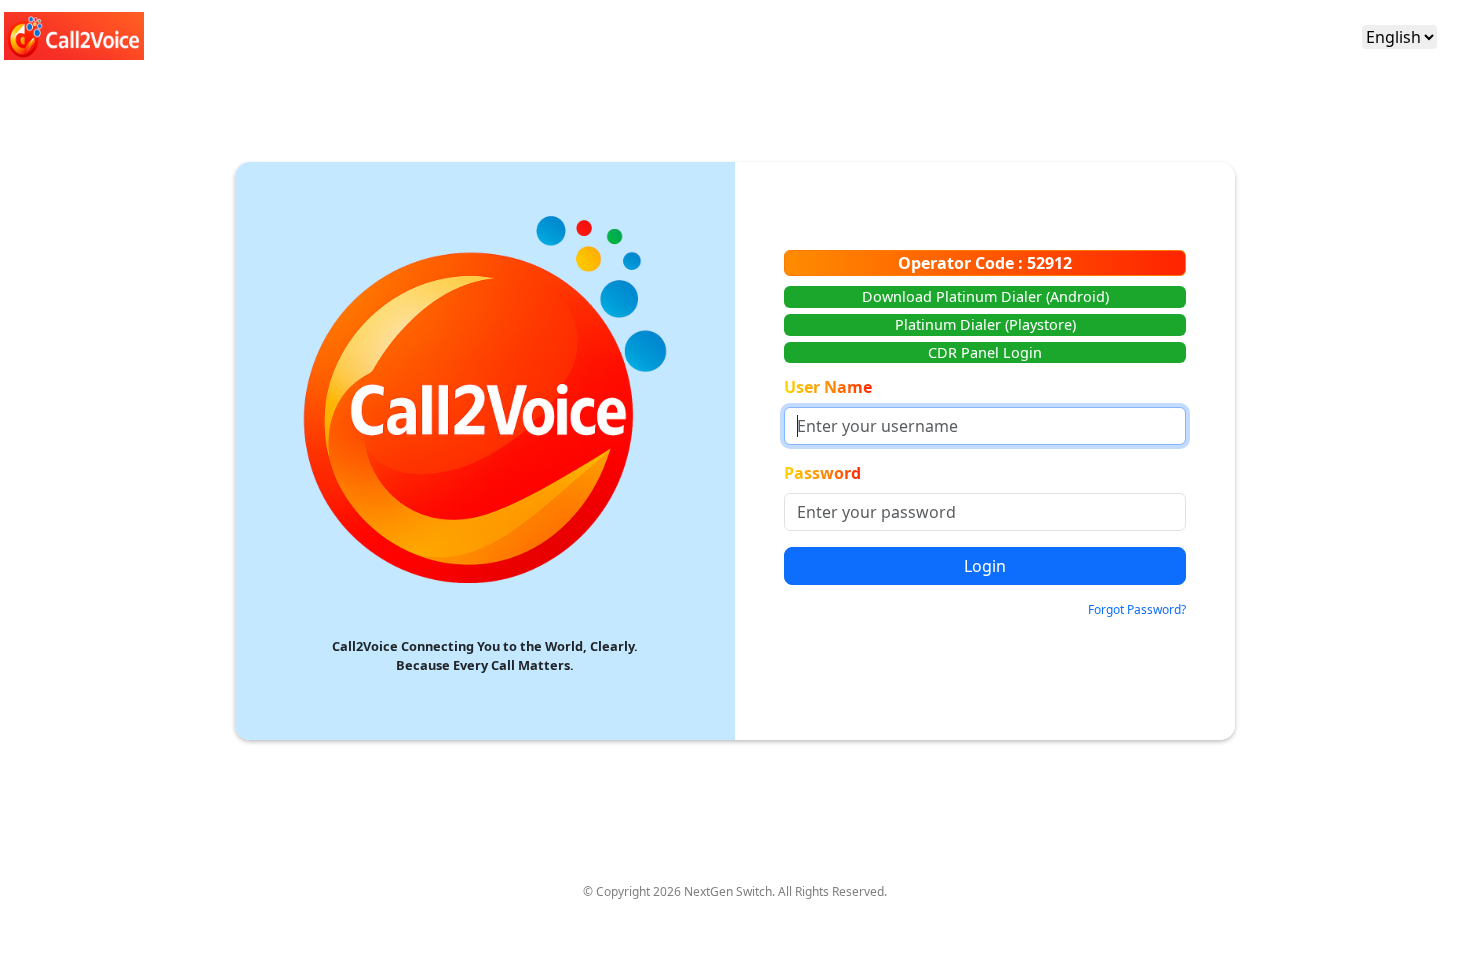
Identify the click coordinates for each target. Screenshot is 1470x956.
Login (985, 566)
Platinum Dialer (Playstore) (985, 324)
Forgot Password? (1137, 609)
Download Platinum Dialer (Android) (985, 296)
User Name (828, 387)
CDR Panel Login (985, 352)
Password (822, 473)
